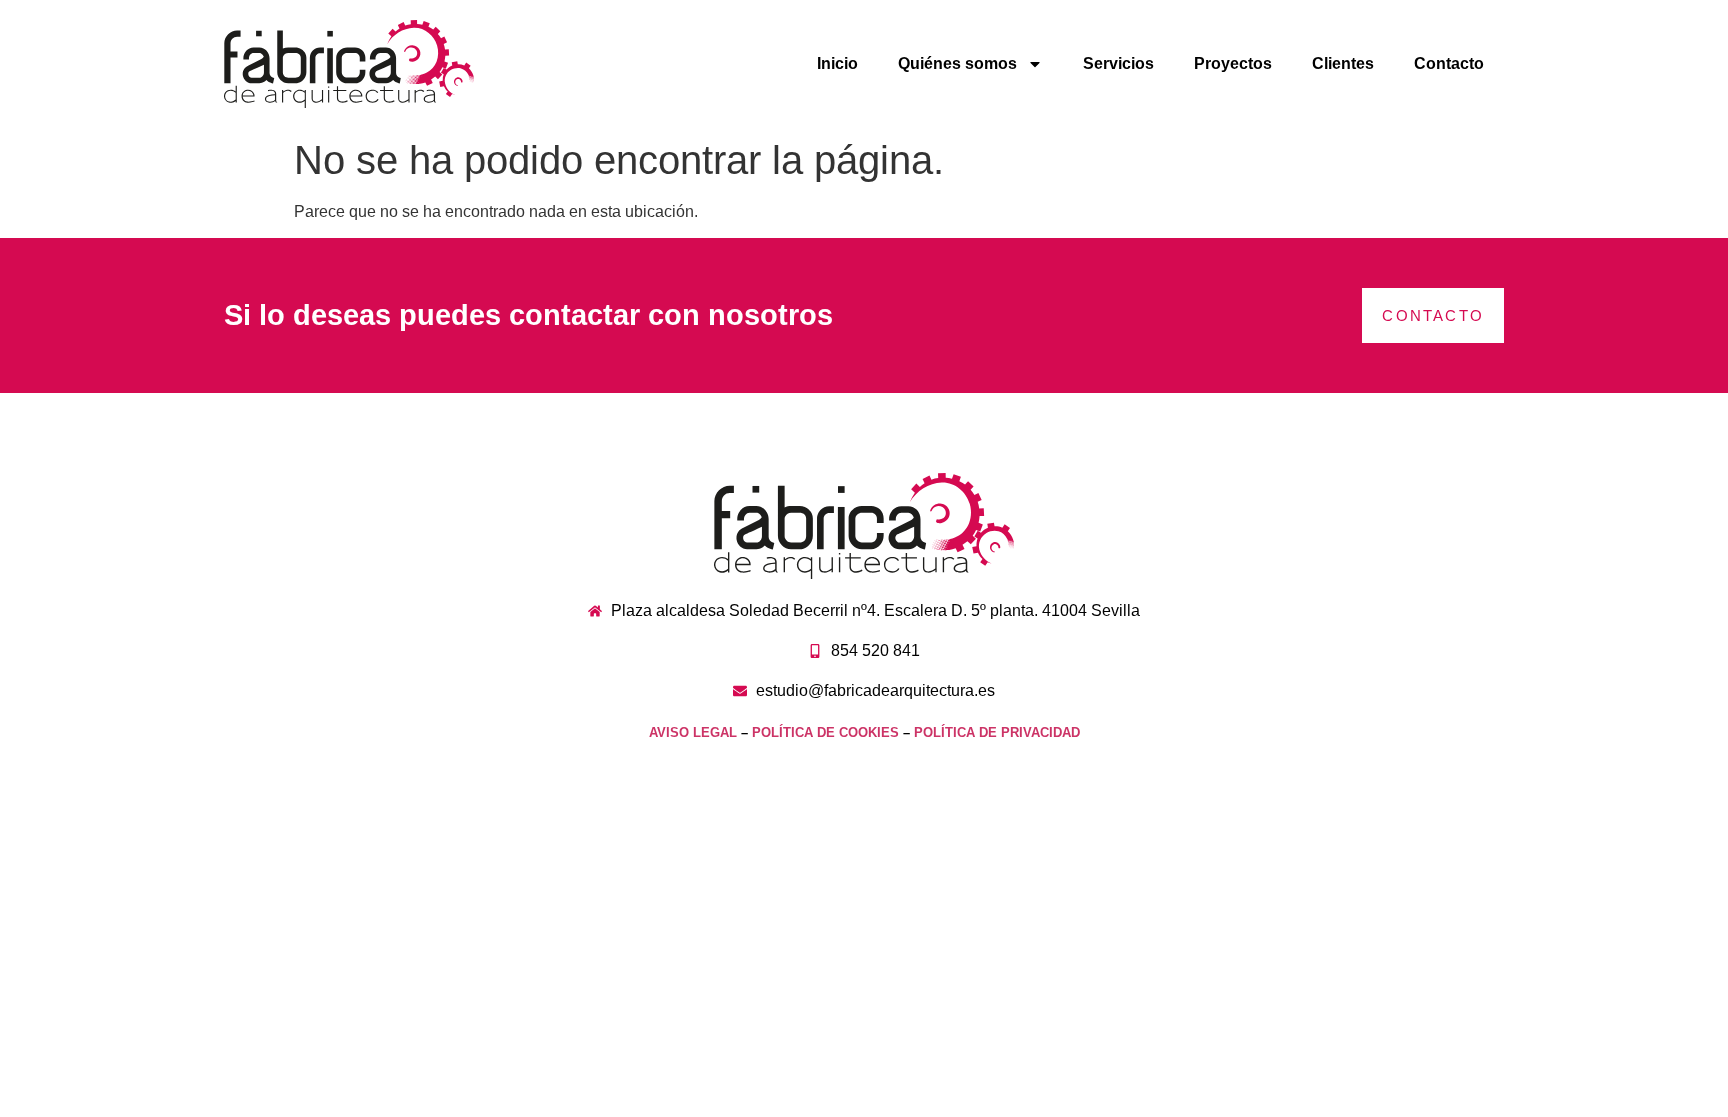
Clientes (1343, 63)
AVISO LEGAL (693, 732)
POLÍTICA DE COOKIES (825, 732)
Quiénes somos (957, 63)
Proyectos (1233, 63)
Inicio (837, 63)
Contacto (1449, 63)
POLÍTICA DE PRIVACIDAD (997, 732)
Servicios (1118, 63)
